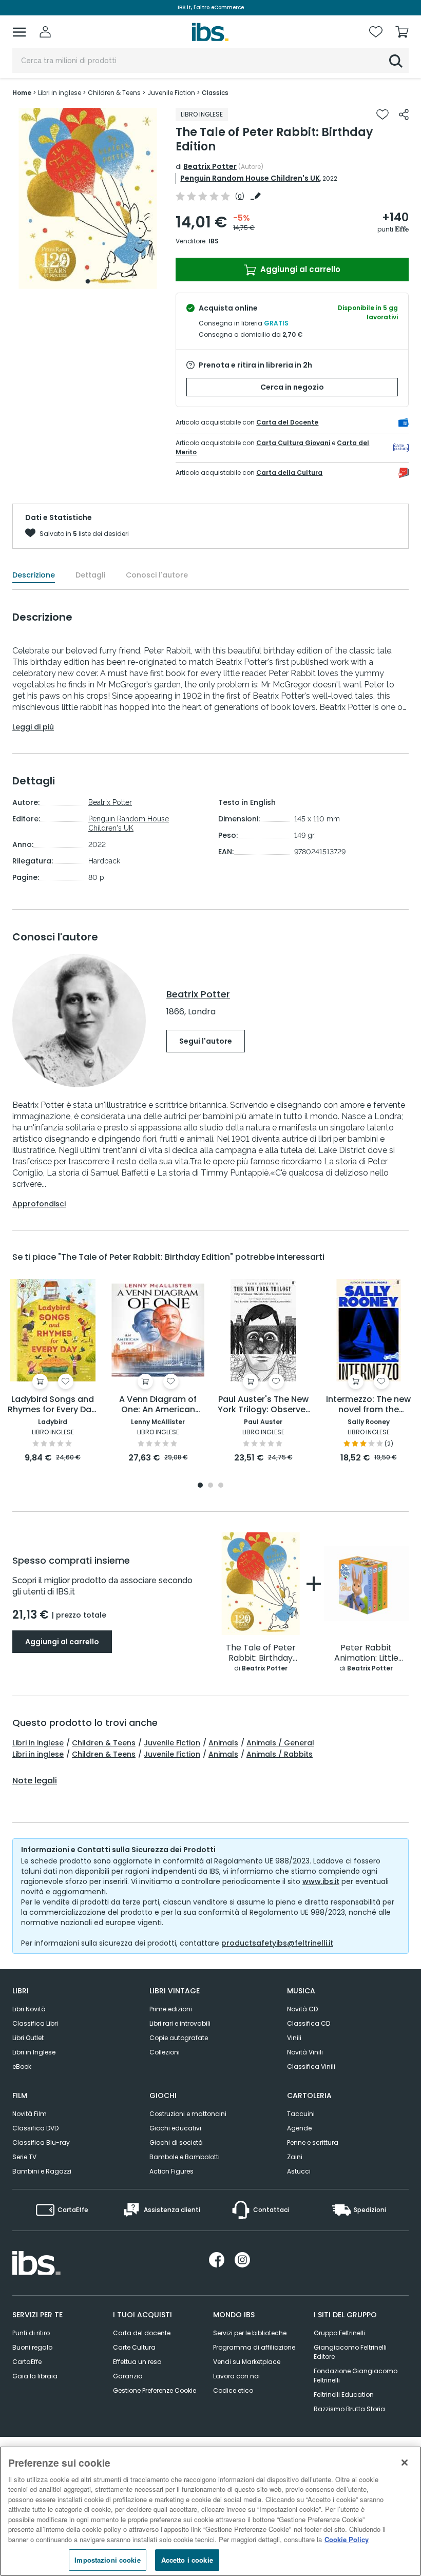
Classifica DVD (35, 2128)
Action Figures (171, 2171)
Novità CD (302, 2009)
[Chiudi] (405, 2463)
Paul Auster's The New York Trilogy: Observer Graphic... (263, 1405)
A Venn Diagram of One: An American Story (158, 1405)
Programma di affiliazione (254, 2347)
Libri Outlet (28, 2038)
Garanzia (128, 2376)
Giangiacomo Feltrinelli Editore (350, 2352)
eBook (22, 2066)
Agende (299, 2128)
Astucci (299, 2171)
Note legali (35, 1781)
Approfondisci (39, 1204)
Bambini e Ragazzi (42, 2171)
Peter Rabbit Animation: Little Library (366, 1653)
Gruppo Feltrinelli (339, 2333)
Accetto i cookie (187, 2560)
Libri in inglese (38, 1743)
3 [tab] (221, 1486)
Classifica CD (309, 2023)
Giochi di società (176, 2142)
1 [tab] (88, 281)
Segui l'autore (206, 1041)
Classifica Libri (35, 2023)
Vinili (294, 2038)
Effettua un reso (137, 2362)
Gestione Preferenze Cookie (155, 2390)
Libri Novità (29, 2009)
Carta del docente (142, 2333)
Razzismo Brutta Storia (349, 2409)
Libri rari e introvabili (180, 2023)
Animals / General (280, 1743)
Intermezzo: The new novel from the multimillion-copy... (368, 1405)
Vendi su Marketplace (247, 2362)
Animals (223, 1743)
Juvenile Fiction (172, 1743)
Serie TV (24, 2157)
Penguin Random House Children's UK (250, 178)
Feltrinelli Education (344, 2395)
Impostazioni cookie (107, 2560)
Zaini (295, 2157)
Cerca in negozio (292, 387)
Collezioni (165, 2052)
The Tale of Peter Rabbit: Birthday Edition (261, 1653)
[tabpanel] (88, 198)
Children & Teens (104, 1743)
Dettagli (90, 575)
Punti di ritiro (31, 2333)
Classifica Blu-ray (41, 2142)
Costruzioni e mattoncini (188, 2114)
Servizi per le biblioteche (250, 2333)
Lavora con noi (236, 2376)
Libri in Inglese (34, 2052)
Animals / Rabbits (280, 1754)
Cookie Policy (347, 2539)
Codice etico (233, 2390)
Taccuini (301, 2114)
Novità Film (30, 2114)
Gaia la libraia (35, 2376)
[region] (210, 2511)
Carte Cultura (134, 2347)
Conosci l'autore (157, 575)
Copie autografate (179, 2038)
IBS (214, 241)
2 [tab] (210, 1486)
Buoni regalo (32, 2347)
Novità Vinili (305, 2052)
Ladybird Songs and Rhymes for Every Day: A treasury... (53, 1405)
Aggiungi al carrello (299, 269)
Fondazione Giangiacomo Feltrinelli (356, 2376)
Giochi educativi (175, 2128)
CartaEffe (27, 2362)
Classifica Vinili (311, 2066)
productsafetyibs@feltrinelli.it (277, 1943)
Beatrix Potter (210, 166)
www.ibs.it (321, 1881)
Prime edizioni (171, 2009)
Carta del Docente (287, 422)
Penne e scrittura (313, 2142)
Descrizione (34, 575)
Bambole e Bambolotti (185, 2157)
